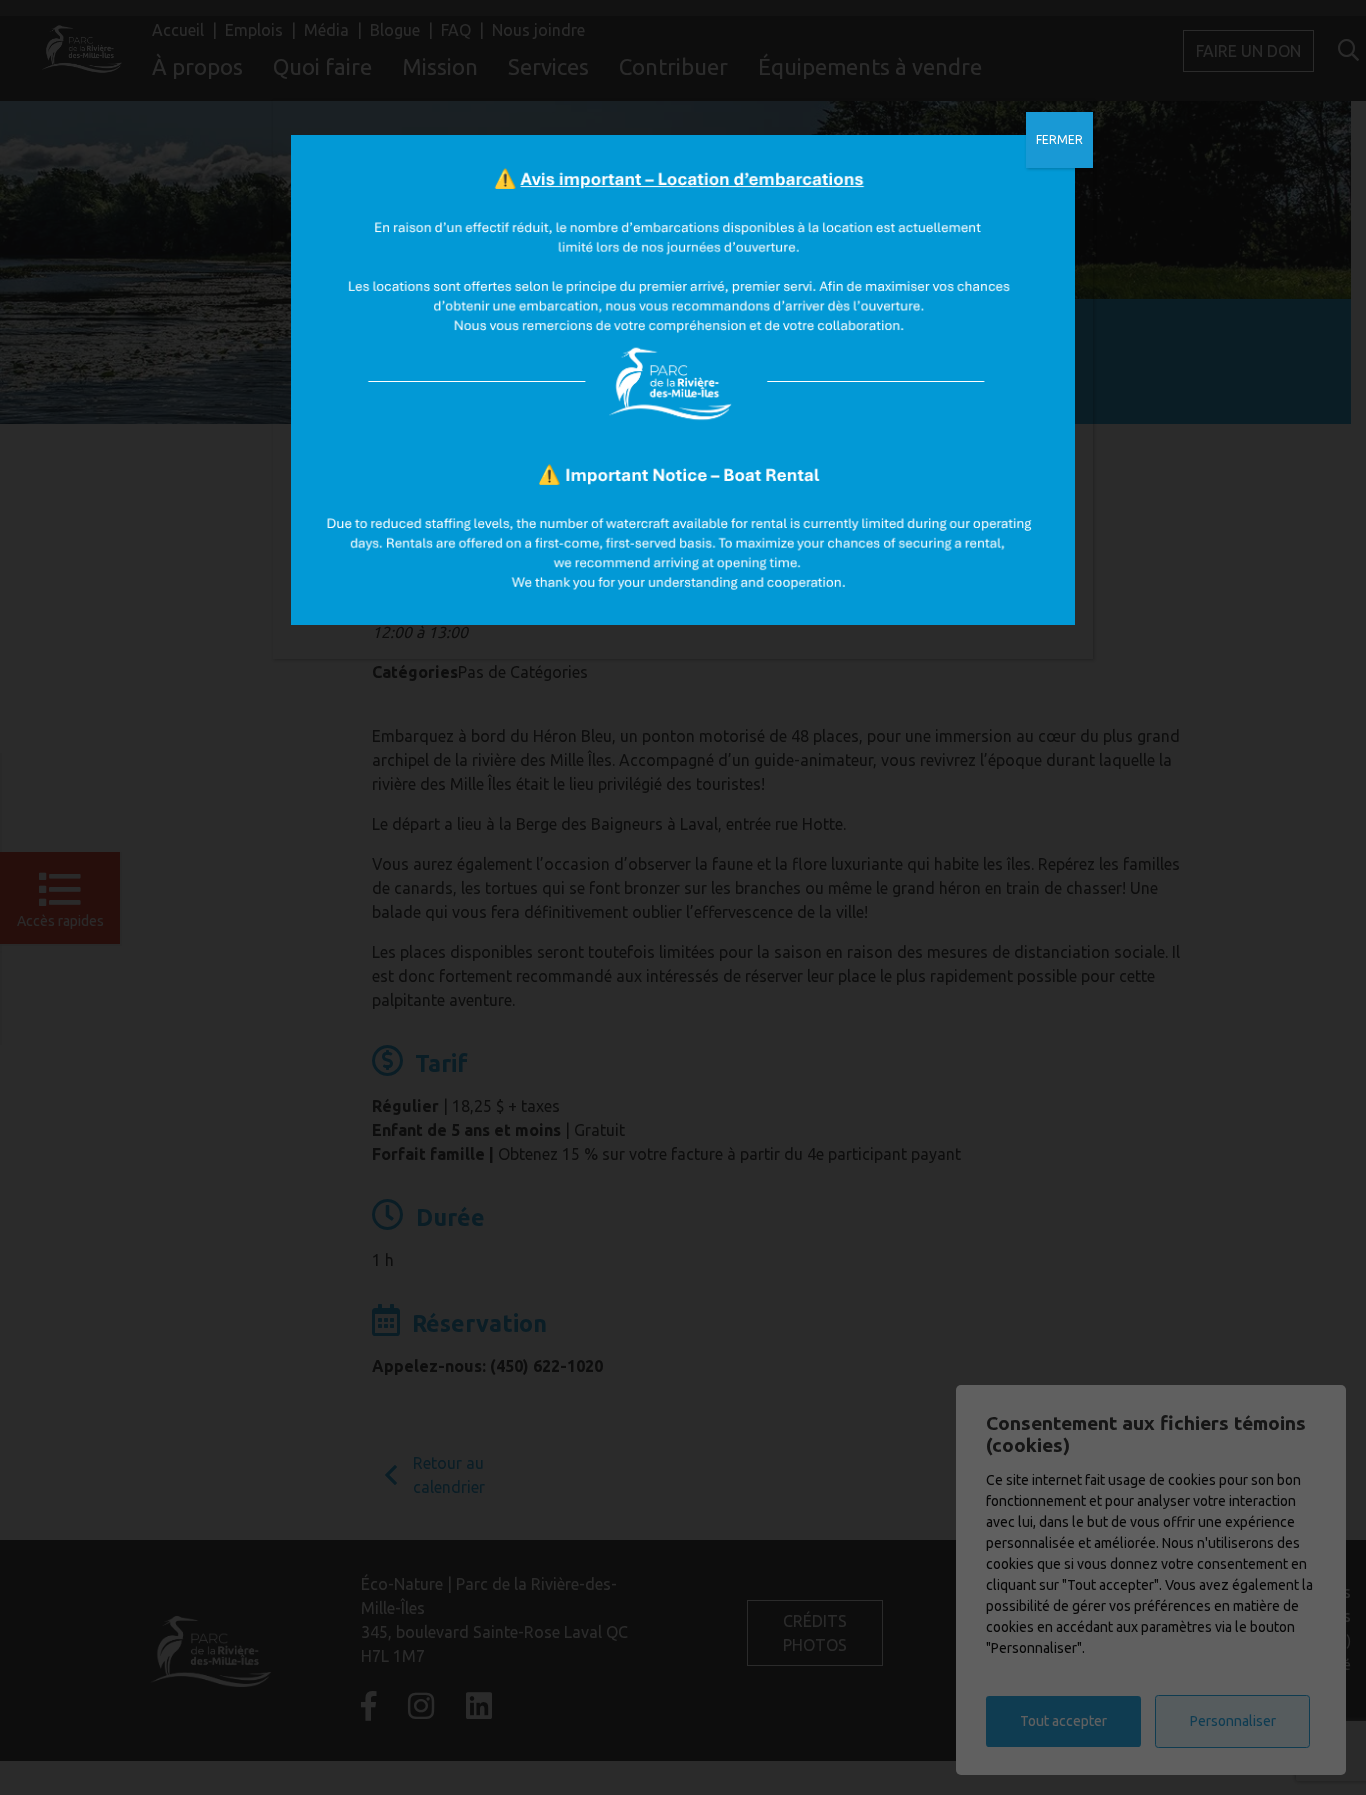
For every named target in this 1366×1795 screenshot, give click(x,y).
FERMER (1059, 139)
